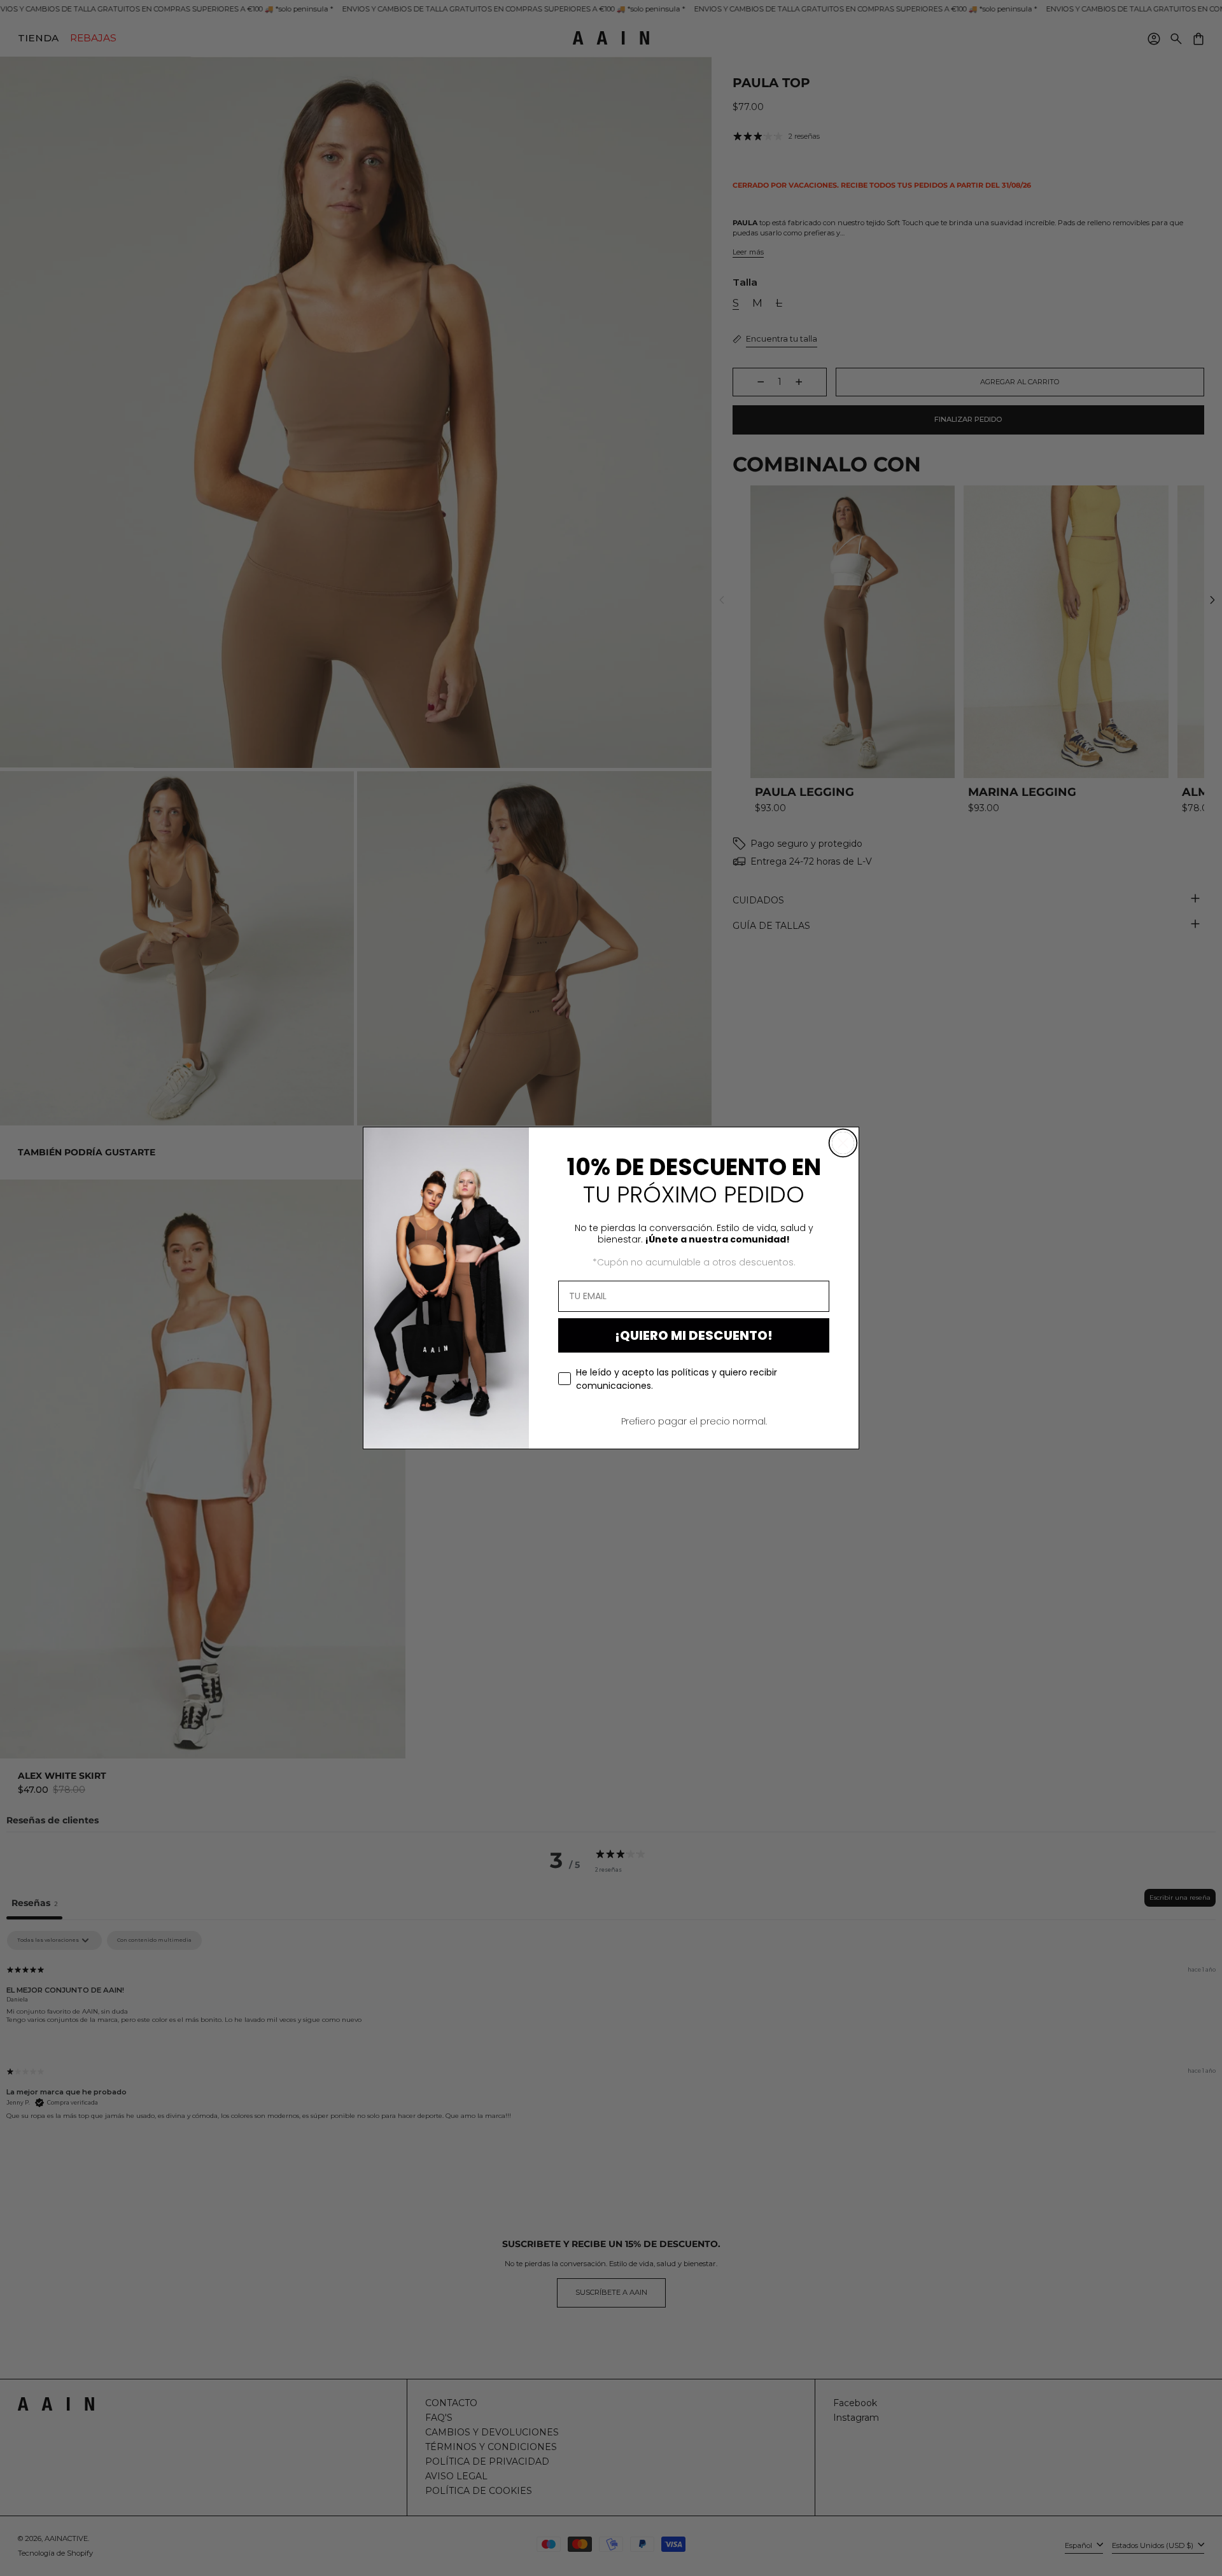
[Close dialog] (843, 1143)
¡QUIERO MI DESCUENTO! (694, 1335)
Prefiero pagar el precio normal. (694, 1421)
